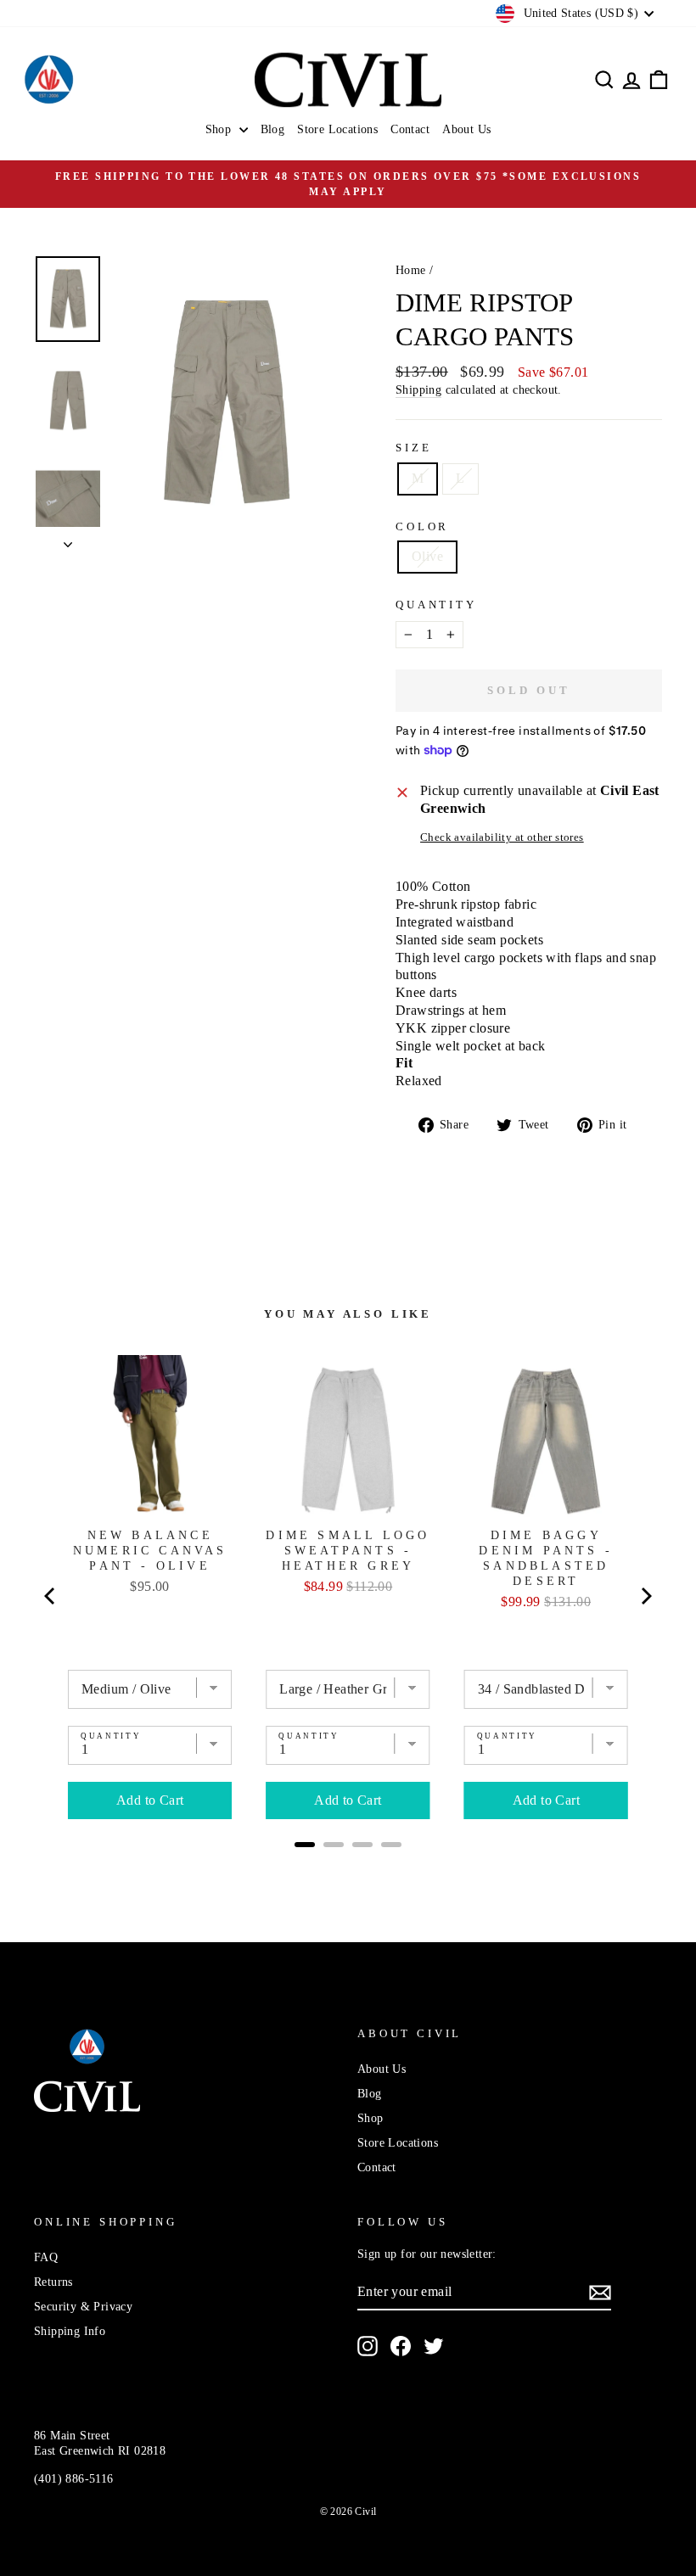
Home (411, 270)
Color (422, 527)
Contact (410, 129)
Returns (53, 2282)
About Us (466, 129)
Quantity (436, 605)
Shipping (418, 390)
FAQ (46, 2257)
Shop (220, 129)
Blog (273, 129)
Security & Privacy (83, 2307)
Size (413, 448)
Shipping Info (70, 2331)
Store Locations (337, 129)
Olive (427, 556)
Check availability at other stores (502, 837)
